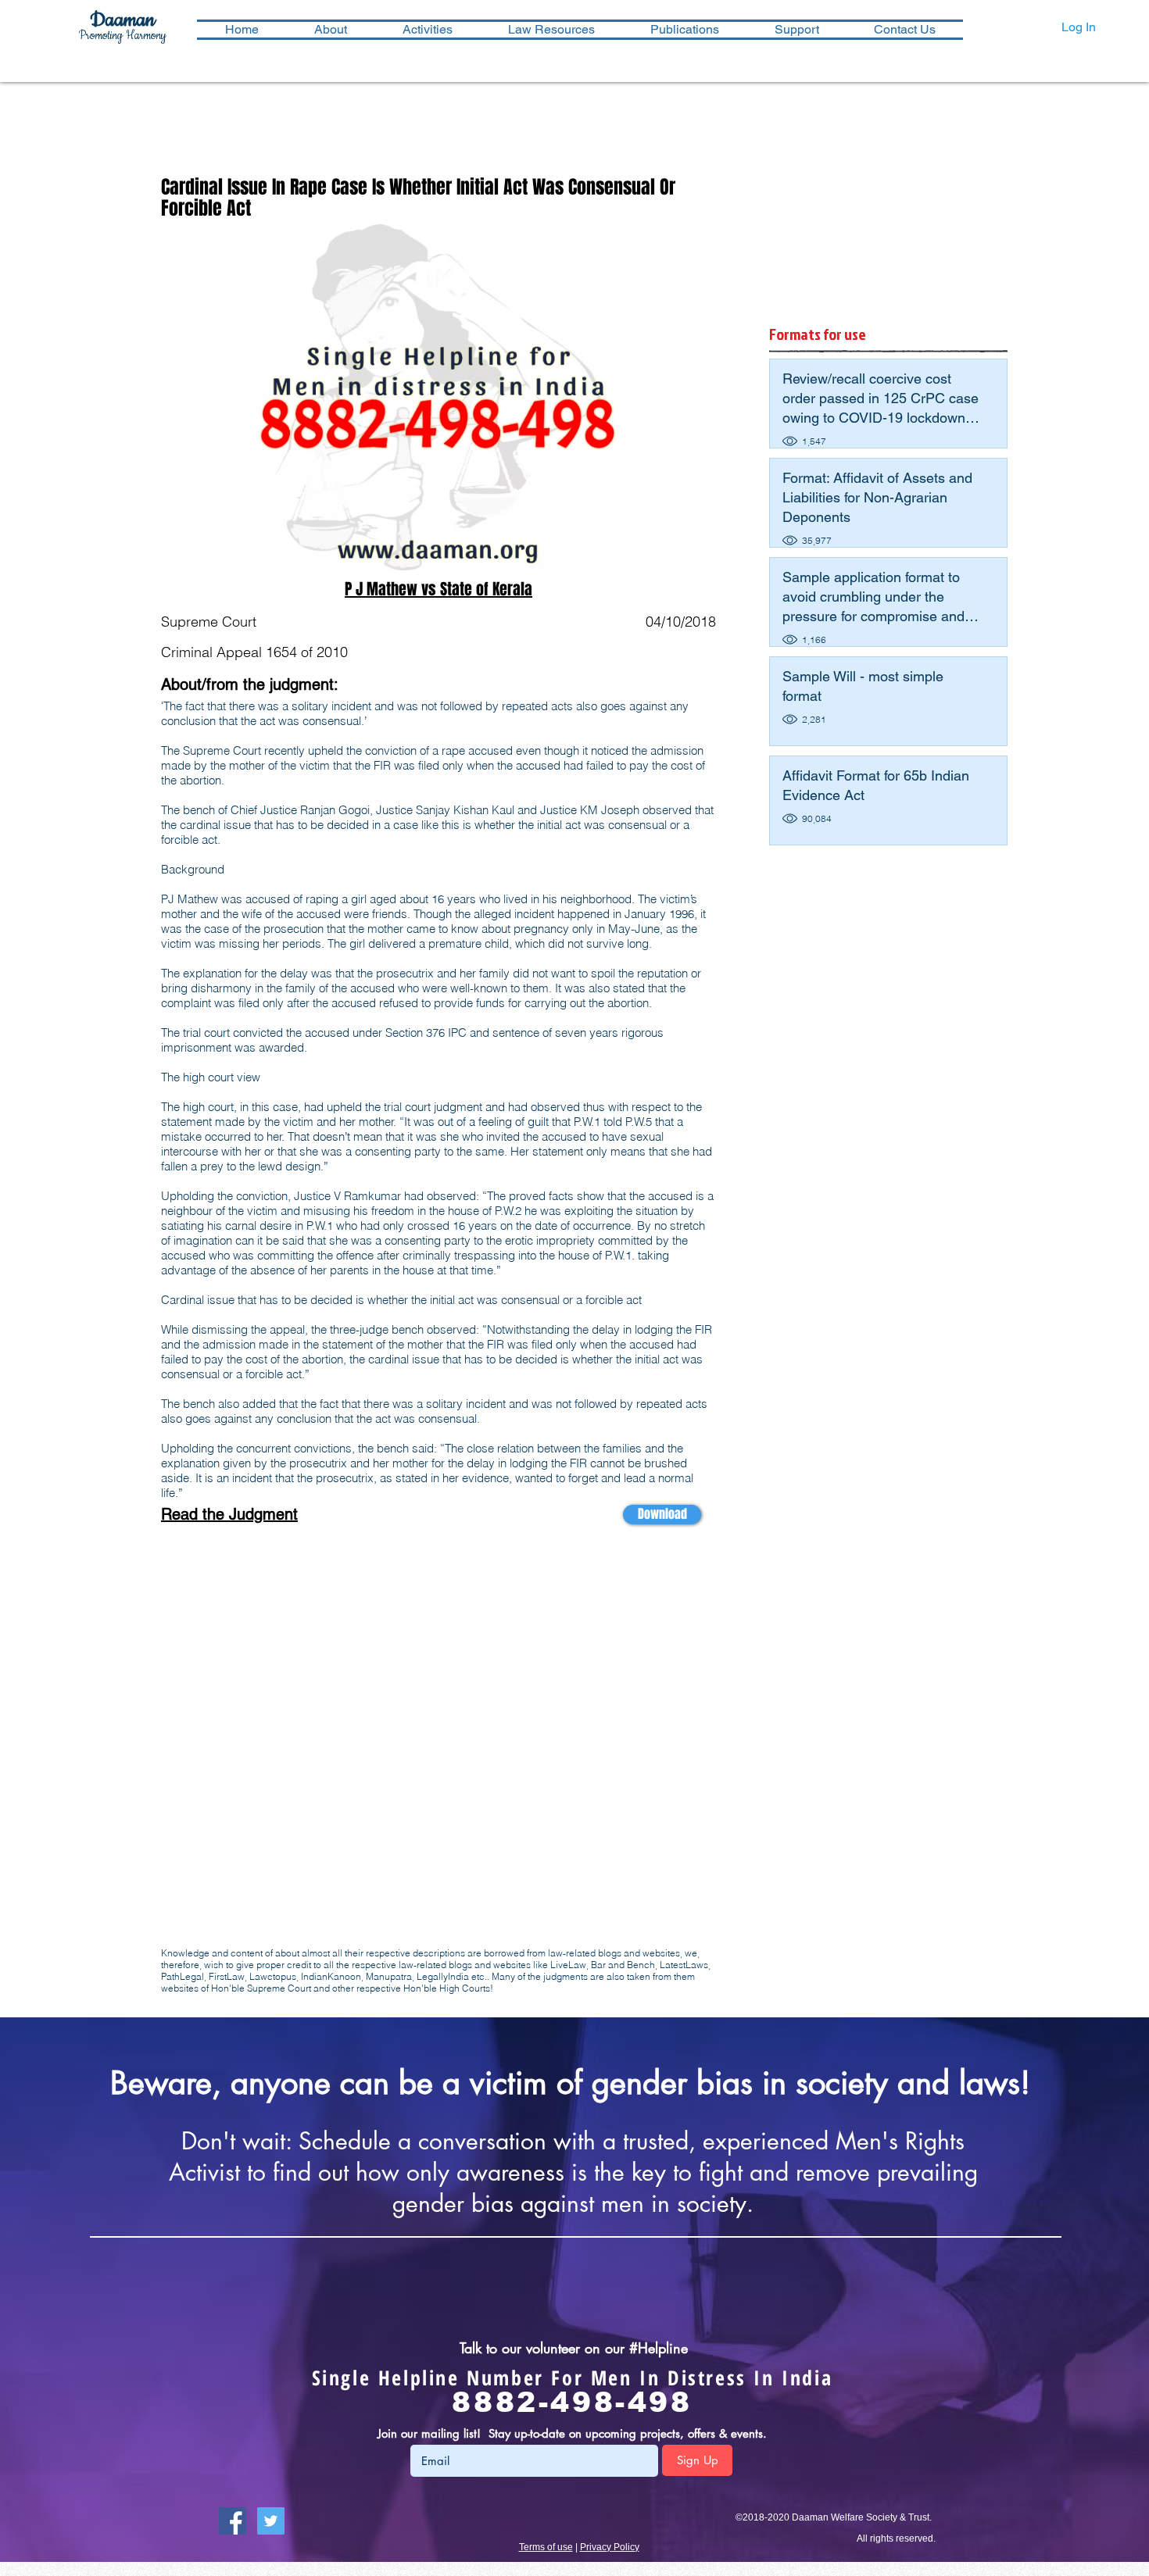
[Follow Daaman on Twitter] (271, 2521)
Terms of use (546, 2547)
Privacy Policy (610, 2547)
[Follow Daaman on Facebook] (233, 2521)
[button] (427, 30)
